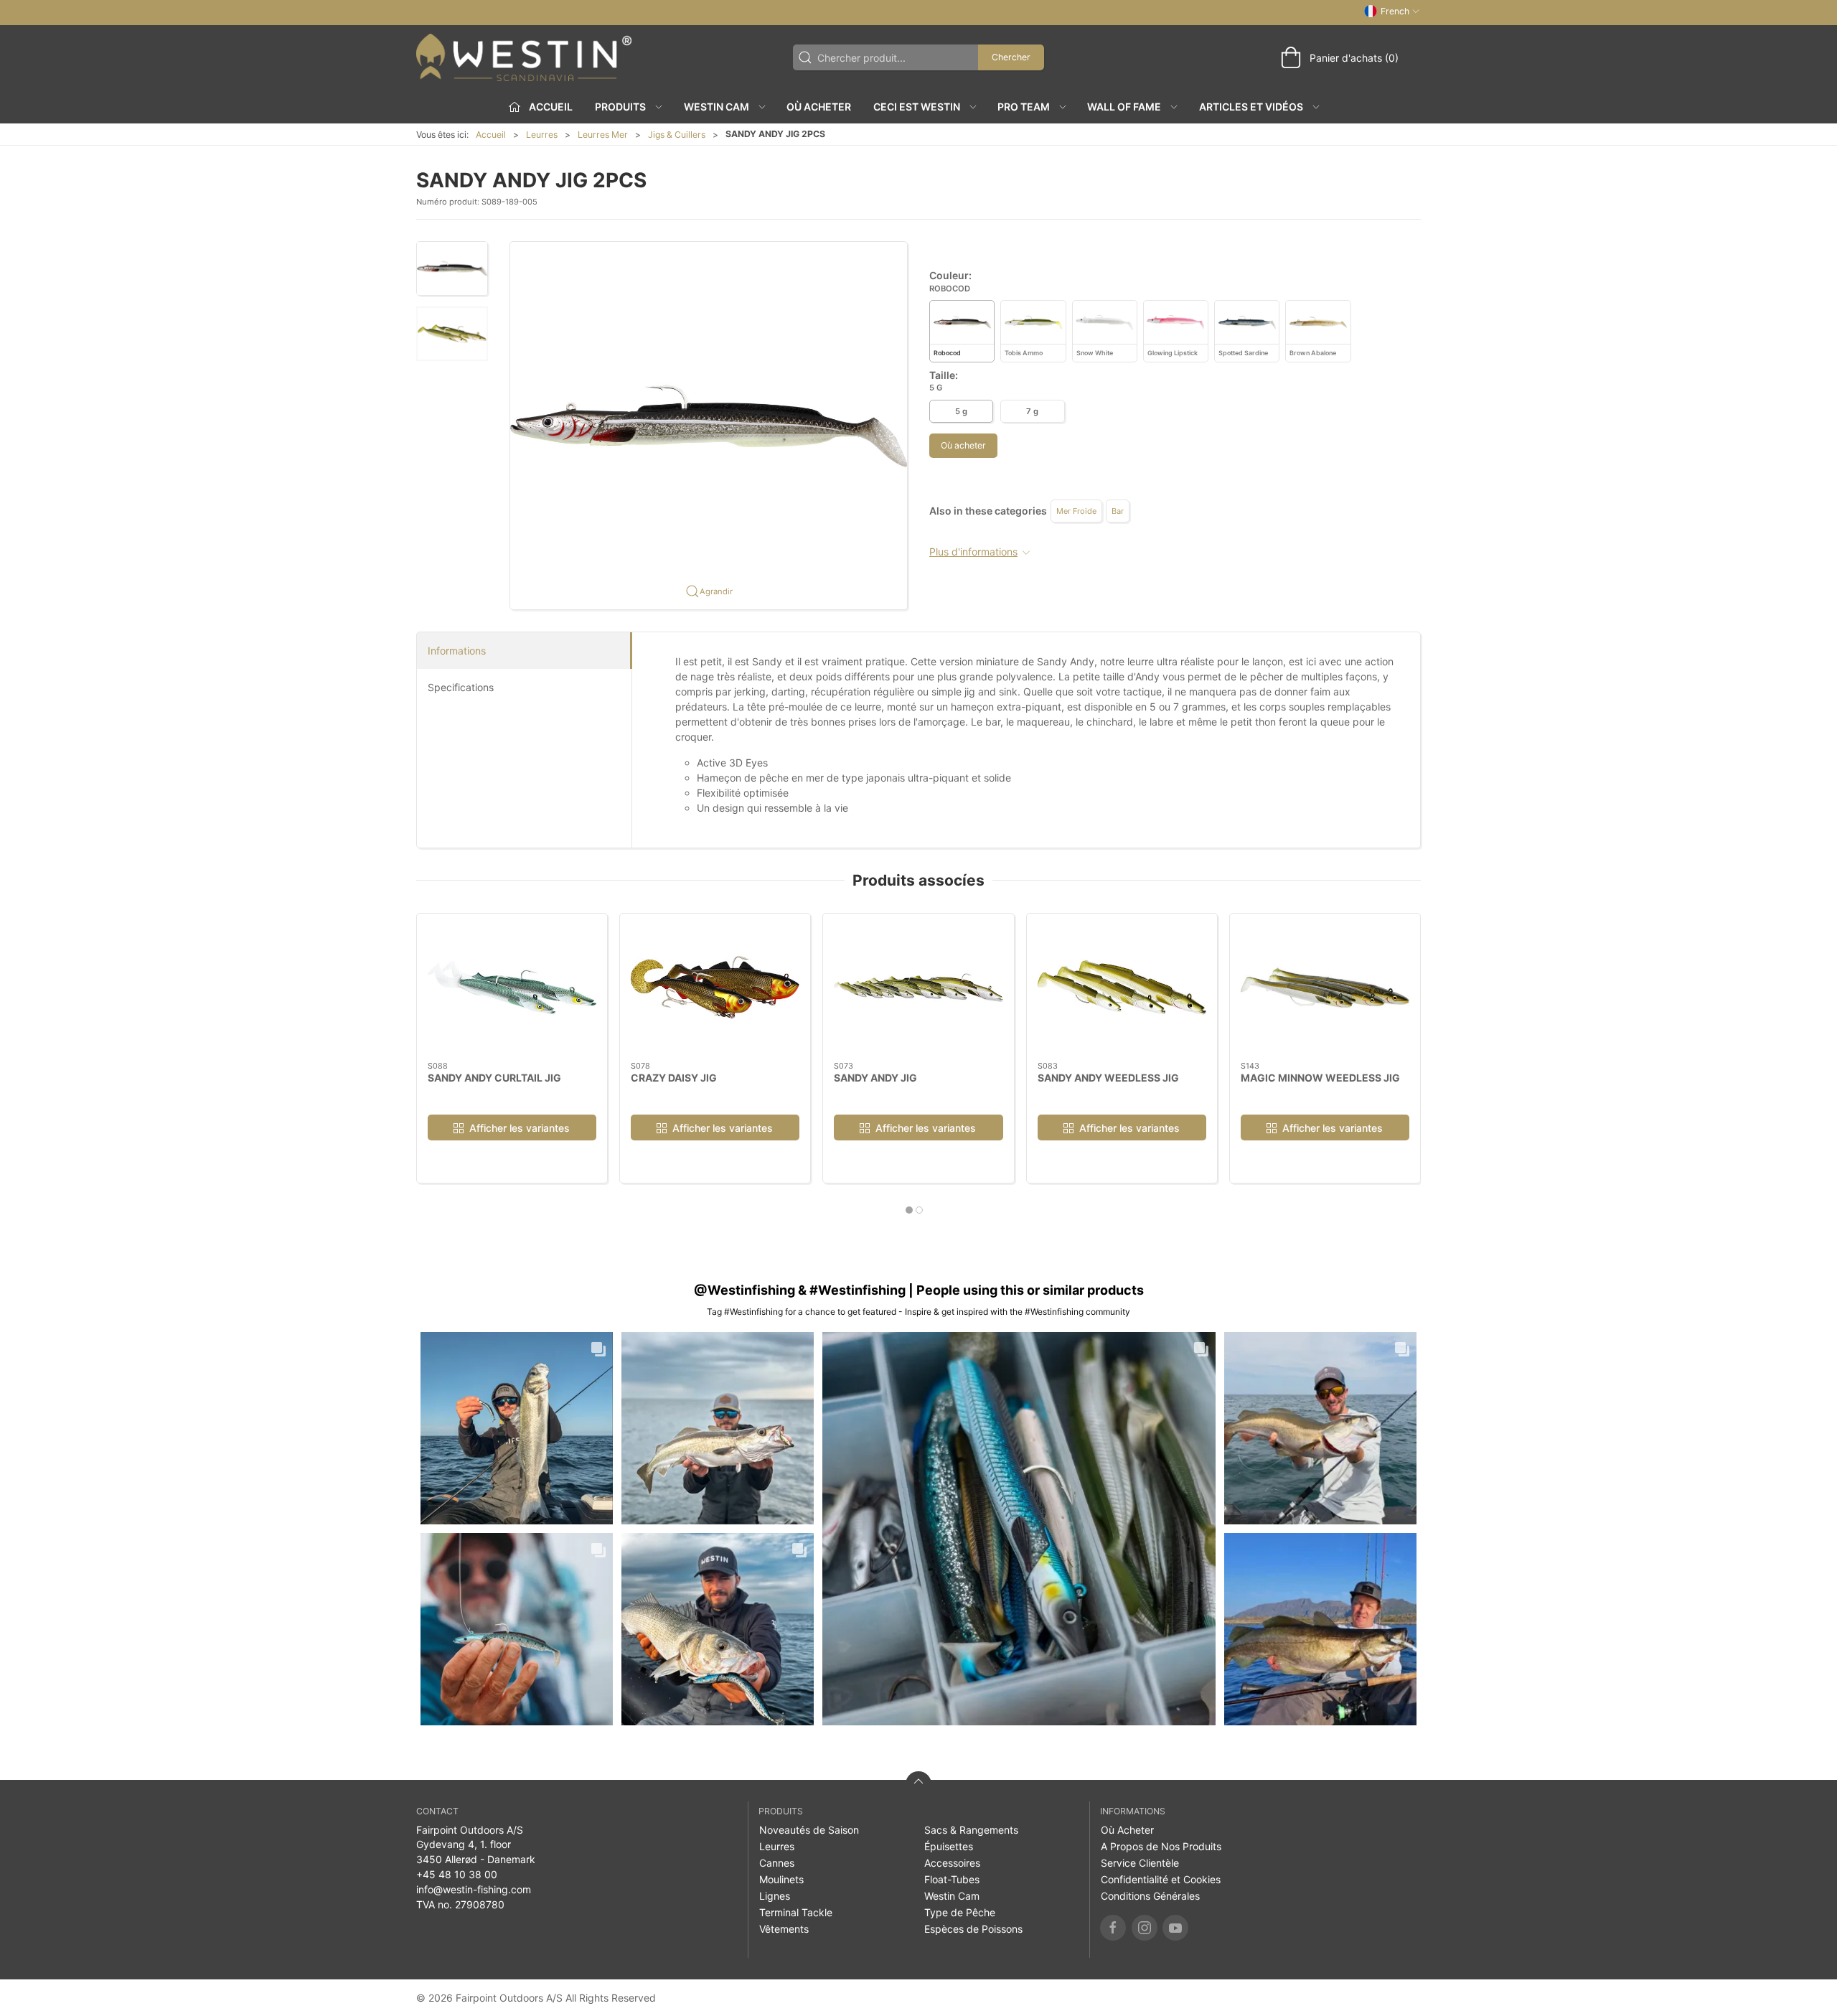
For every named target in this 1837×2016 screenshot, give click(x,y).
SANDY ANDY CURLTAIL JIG (494, 1077)
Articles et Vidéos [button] (1251, 107)
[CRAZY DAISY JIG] (715, 988)
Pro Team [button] (1024, 107)
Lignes (775, 1896)
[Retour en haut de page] (918, 1784)
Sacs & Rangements (971, 1830)
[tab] (909, 1210)
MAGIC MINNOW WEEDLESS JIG (1320, 1077)
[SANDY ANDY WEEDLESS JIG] (1122, 988)
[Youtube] (1175, 1928)
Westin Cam (952, 1896)
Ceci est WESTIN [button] (917, 107)
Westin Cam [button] (717, 107)
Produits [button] (620, 107)
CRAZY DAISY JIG (674, 1077)
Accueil (491, 135)
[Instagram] (1145, 1928)
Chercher (1011, 57)
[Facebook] (1113, 1928)
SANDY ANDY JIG (875, 1077)
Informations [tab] (457, 651)
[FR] (524, 57)
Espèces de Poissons (973, 1929)
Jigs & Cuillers (677, 135)
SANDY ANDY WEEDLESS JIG (1108, 1077)
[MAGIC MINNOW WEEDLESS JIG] (1325, 988)
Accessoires (952, 1863)
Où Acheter (819, 107)
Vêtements (784, 1929)
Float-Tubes (952, 1879)
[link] (517, 1428)
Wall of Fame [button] (1124, 107)
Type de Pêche (960, 1912)
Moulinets (781, 1879)
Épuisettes (949, 1846)
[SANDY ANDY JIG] (918, 988)
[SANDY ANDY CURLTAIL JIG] (512, 988)
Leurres (542, 135)
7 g (1032, 411)
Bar (1118, 511)
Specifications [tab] (461, 687)
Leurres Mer (603, 135)
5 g (961, 411)
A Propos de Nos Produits (1161, 1846)
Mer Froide (1076, 511)
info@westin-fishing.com (474, 1889)
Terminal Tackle (796, 1912)
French (1395, 11)
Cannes (777, 1863)
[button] (452, 268)
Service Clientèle (1140, 1863)
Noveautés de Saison (809, 1830)
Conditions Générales (1150, 1896)
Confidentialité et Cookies (1161, 1879)
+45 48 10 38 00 (457, 1874)
